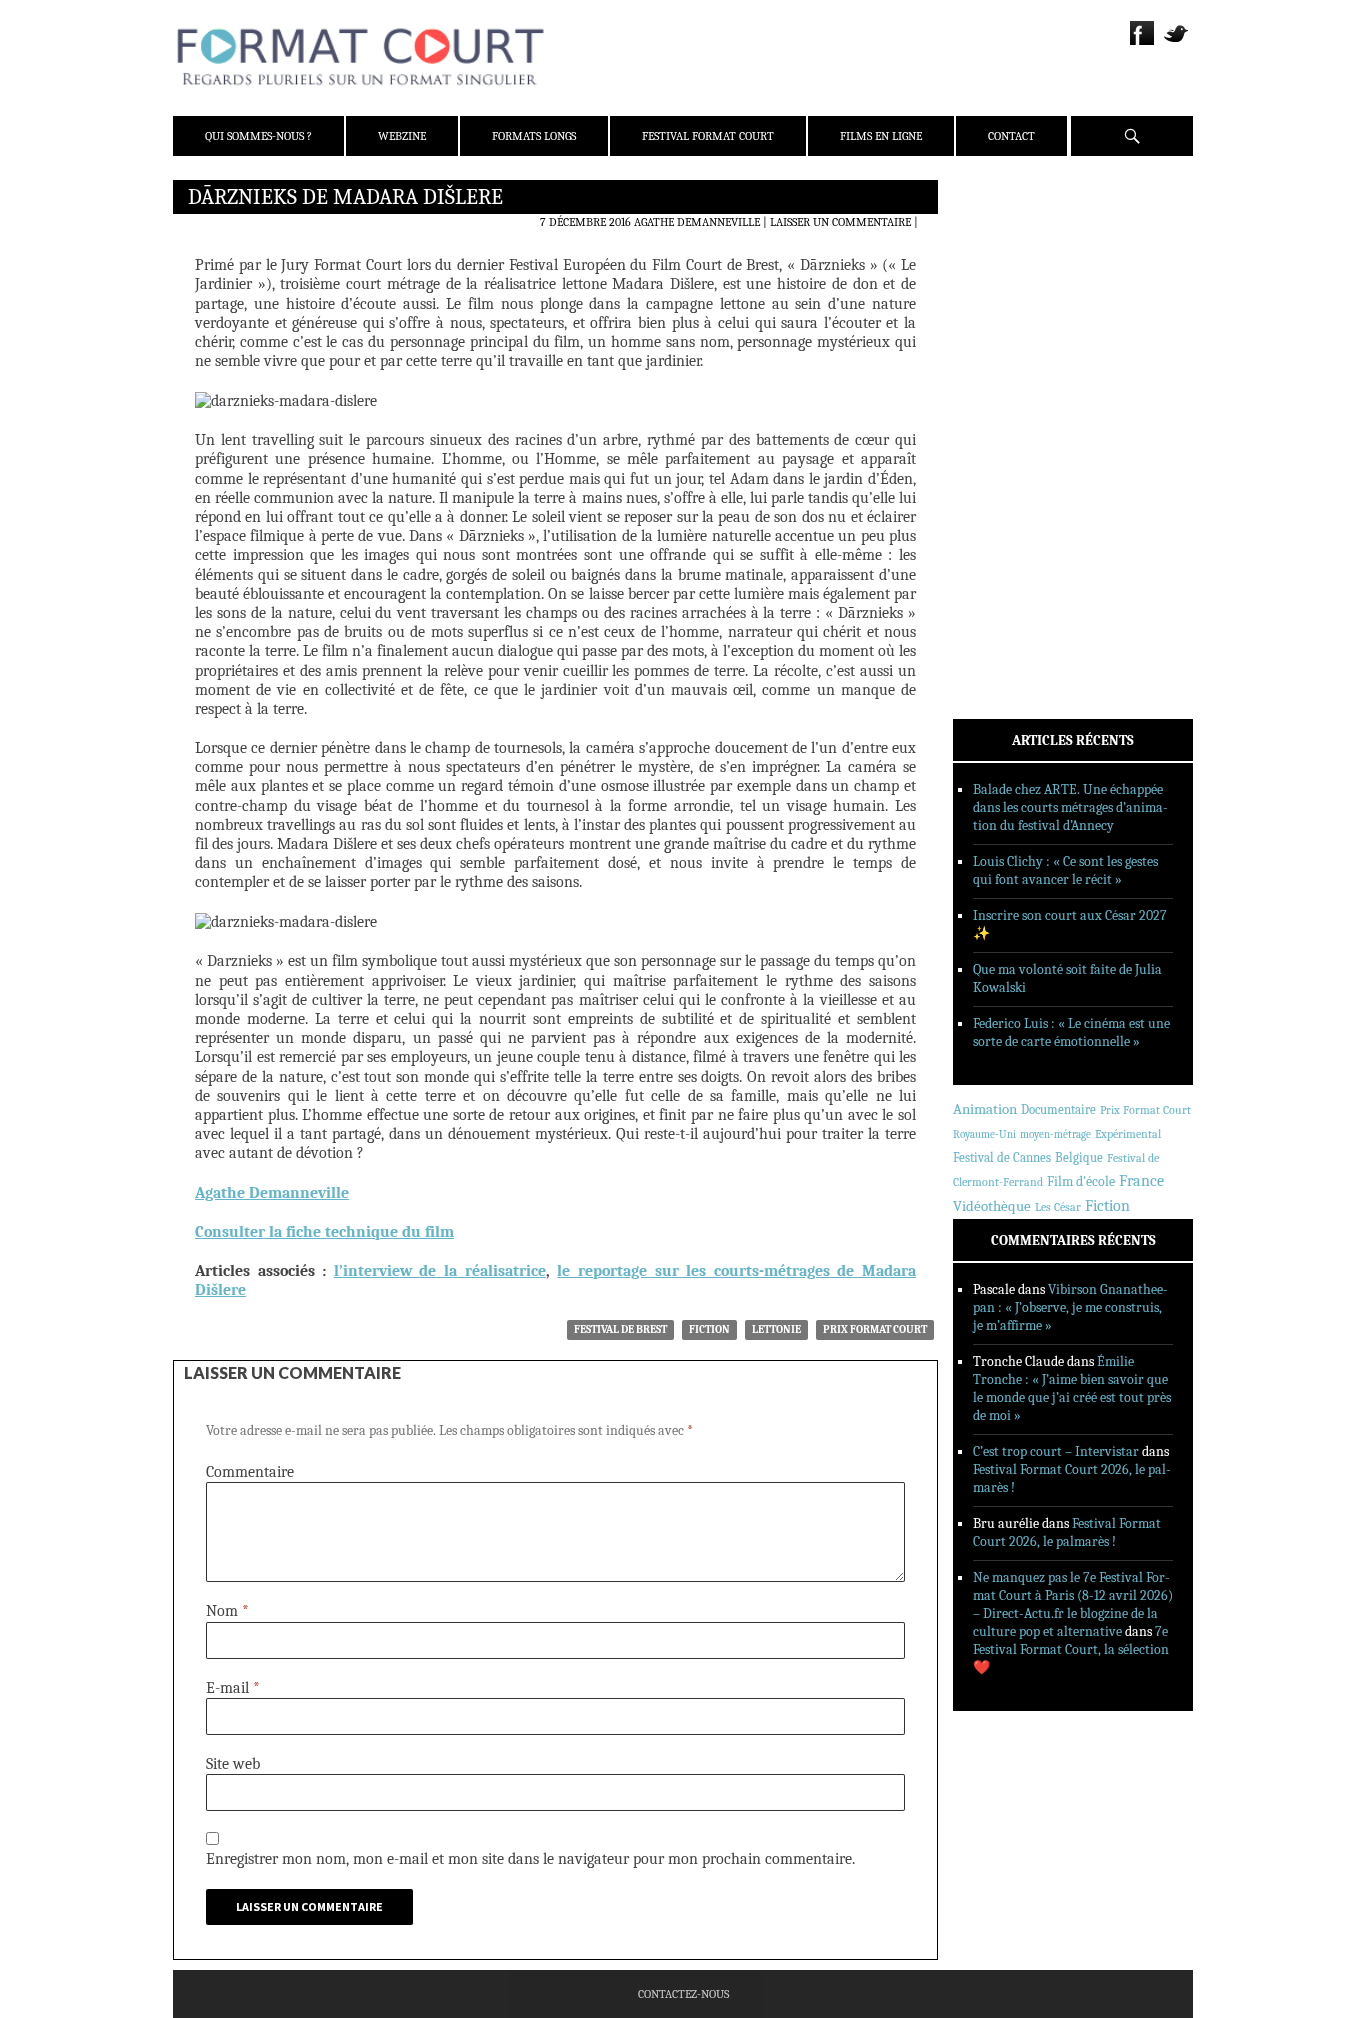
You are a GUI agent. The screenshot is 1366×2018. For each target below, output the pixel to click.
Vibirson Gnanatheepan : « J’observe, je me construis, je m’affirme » (1070, 1307)
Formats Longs (534, 136)
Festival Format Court (708, 136)
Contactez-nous (683, 1994)
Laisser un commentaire (840, 222)
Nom (227, 1611)
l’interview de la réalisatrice (440, 1271)
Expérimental (1128, 1134)
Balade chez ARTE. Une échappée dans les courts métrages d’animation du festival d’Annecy (1070, 807)
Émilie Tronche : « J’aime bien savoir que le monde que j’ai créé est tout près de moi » (1072, 1388)
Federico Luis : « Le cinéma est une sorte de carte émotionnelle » (1071, 1032)
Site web (233, 1764)
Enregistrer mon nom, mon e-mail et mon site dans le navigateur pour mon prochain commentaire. (530, 1859)
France (1141, 1181)
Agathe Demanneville (697, 222)
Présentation (1019, 243)
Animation (985, 1109)
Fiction (709, 1329)
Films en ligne (881, 136)
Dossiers (1004, 435)
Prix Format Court (875, 1329)
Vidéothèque (992, 1206)
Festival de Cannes (1002, 1157)
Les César (1058, 1207)
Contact (1011, 136)
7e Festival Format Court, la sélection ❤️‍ (1071, 1649)
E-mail (233, 1688)
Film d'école (1081, 1181)
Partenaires (1015, 321)
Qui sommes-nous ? (258, 136)
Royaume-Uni (984, 1134)
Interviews (1013, 461)
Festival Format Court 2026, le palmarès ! (1067, 1532)
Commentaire (250, 1472)
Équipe (999, 269)
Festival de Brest (620, 1329)
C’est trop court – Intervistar (1056, 1451)
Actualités (1012, 383)
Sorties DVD (1014, 513)
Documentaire (1058, 1109)
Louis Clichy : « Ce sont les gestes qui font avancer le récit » (1065, 870)
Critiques (1008, 409)
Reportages (1012, 487)
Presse (998, 295)
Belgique (1079, 1157)
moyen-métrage (1055, 1134)
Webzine (402, 136)
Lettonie (776, 1329)
